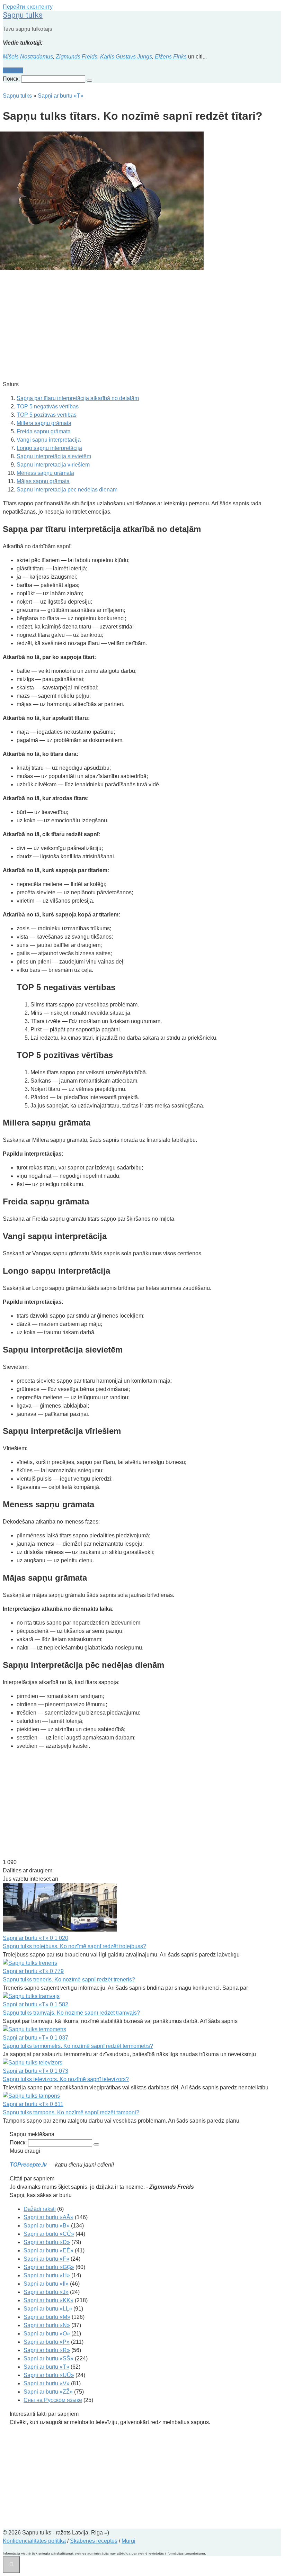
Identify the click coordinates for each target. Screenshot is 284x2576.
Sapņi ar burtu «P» (47, 2342)
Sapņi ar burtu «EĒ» (48, 2250)
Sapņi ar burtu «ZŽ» (48, 2392)
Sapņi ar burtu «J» (46, 2292)
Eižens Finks (171, 57)
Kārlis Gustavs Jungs (126, 57)
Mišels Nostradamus (28, 57)
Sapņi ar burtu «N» (47, 2325)
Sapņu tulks (23, 15)
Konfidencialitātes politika (34, 2541)
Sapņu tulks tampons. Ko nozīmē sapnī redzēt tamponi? (71, 2112)
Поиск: (12, 79)
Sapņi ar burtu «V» (47, 2383)
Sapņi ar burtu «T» (46, 2367)
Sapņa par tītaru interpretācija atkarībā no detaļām (78, 398)
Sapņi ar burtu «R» (47, 2350)
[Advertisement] (142, 326)
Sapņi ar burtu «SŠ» (48, 2358)
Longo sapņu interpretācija (49, 448)
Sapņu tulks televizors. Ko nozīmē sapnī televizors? (66, 2079)
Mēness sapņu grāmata (45, 473)
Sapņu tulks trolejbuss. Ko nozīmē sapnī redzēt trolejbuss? (74, 1946)
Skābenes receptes (94, 2541)
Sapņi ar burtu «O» (47, 2334)
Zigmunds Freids (77, 57)
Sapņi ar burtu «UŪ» (49, 2375)
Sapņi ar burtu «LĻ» (48, 2309)
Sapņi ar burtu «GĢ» (49, 2267)
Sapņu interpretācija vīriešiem (53, 465)
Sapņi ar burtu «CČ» (49, 2234)
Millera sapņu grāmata (44, 423)
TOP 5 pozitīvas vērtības (47, 415)
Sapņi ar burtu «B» (47, 2226)
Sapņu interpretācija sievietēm (54, 456)
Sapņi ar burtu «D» (47, 2242)
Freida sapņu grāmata (44, 431)
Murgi (128, 2541)
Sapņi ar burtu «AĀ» (48, 2217)
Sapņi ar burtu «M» (47, 2317)
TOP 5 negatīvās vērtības (48, 406)
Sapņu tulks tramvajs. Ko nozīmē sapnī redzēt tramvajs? (71, 2013)
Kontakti (13, 70)
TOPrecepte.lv (28, 2165)
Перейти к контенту (28, 7)
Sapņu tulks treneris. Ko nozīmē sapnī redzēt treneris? (69, 1980)
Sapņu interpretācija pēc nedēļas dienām (67, 490)
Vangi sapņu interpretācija (49, 440)
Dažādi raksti (40, 2209)
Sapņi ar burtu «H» (47, 2275)
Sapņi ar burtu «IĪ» (46, 2284)
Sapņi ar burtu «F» (46, 2259)
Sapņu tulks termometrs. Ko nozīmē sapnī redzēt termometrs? (78, 2046)
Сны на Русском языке (53, 2400)
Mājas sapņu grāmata (43, 481)
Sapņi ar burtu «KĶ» (48, 2300)
